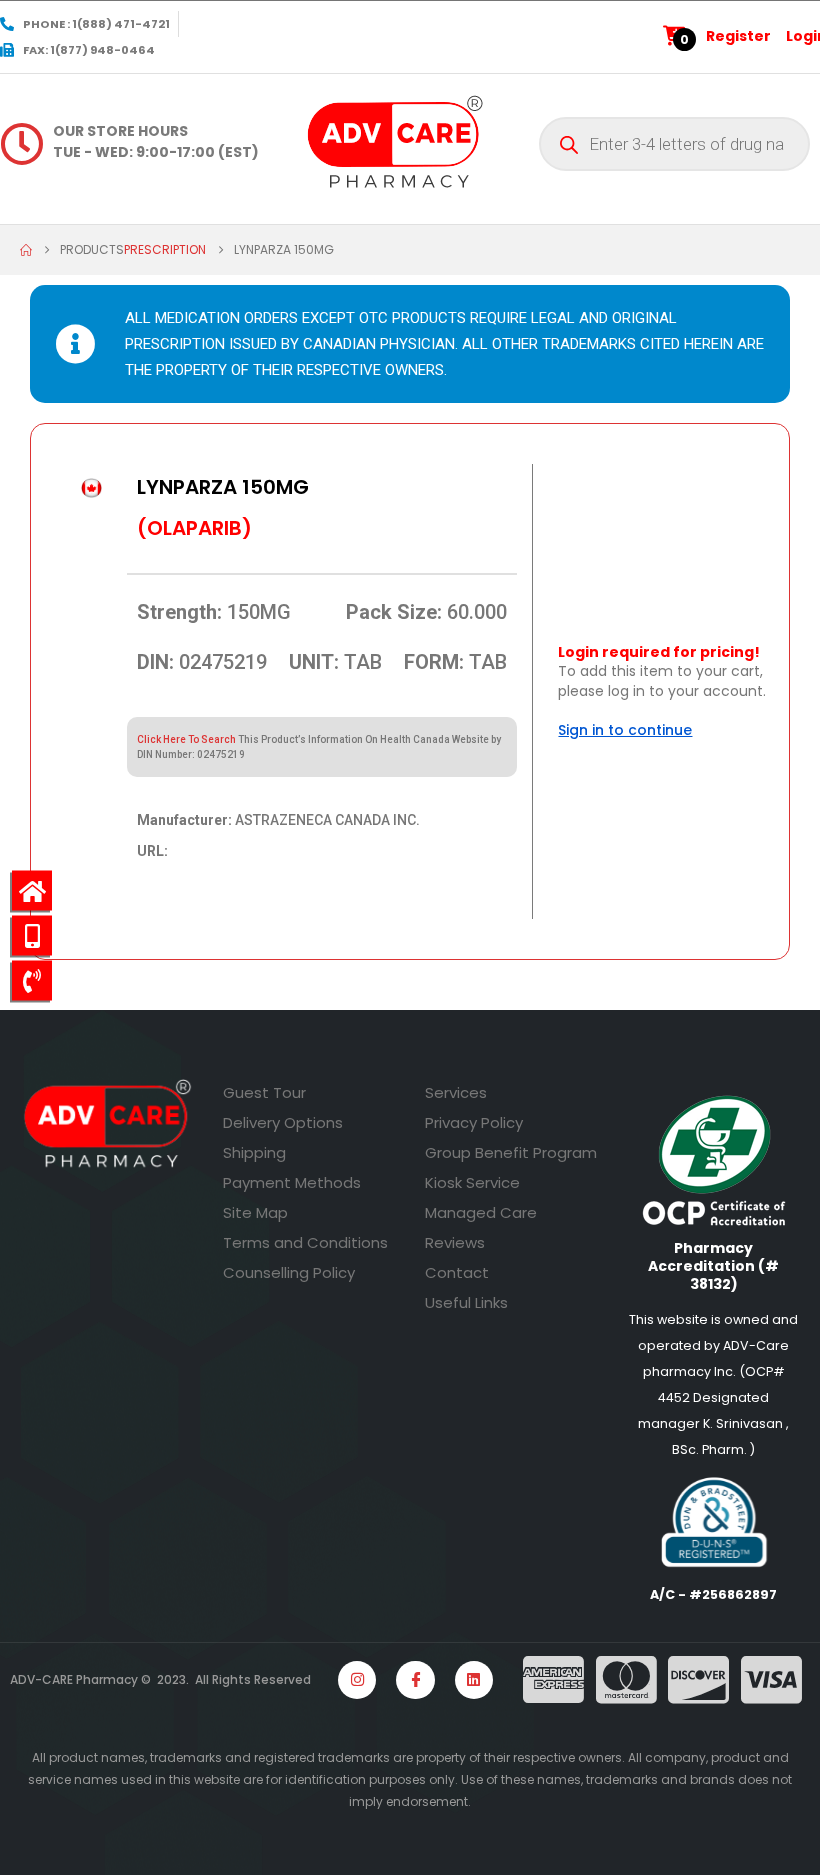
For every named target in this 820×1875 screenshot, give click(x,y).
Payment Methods (292, 1182)
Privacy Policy (474, 1122)
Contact (457, 1272)
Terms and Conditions (305, 1242)
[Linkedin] (474, 1680)
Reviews (455, 1242)
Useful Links (466, 1302)
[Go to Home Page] (26, 250)
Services (456, 1092)
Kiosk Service (472, 1182)
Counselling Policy (289, 1272)
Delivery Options (283, 1122)
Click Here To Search (186, 739)
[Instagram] (357, 1680)
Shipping (254, 1152)
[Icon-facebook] (415, 1680)
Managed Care (481, 1212)
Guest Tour (264, 1092)
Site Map (255, 1212)
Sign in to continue (625, 730)
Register (738, 36)
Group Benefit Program (511, 1152)
